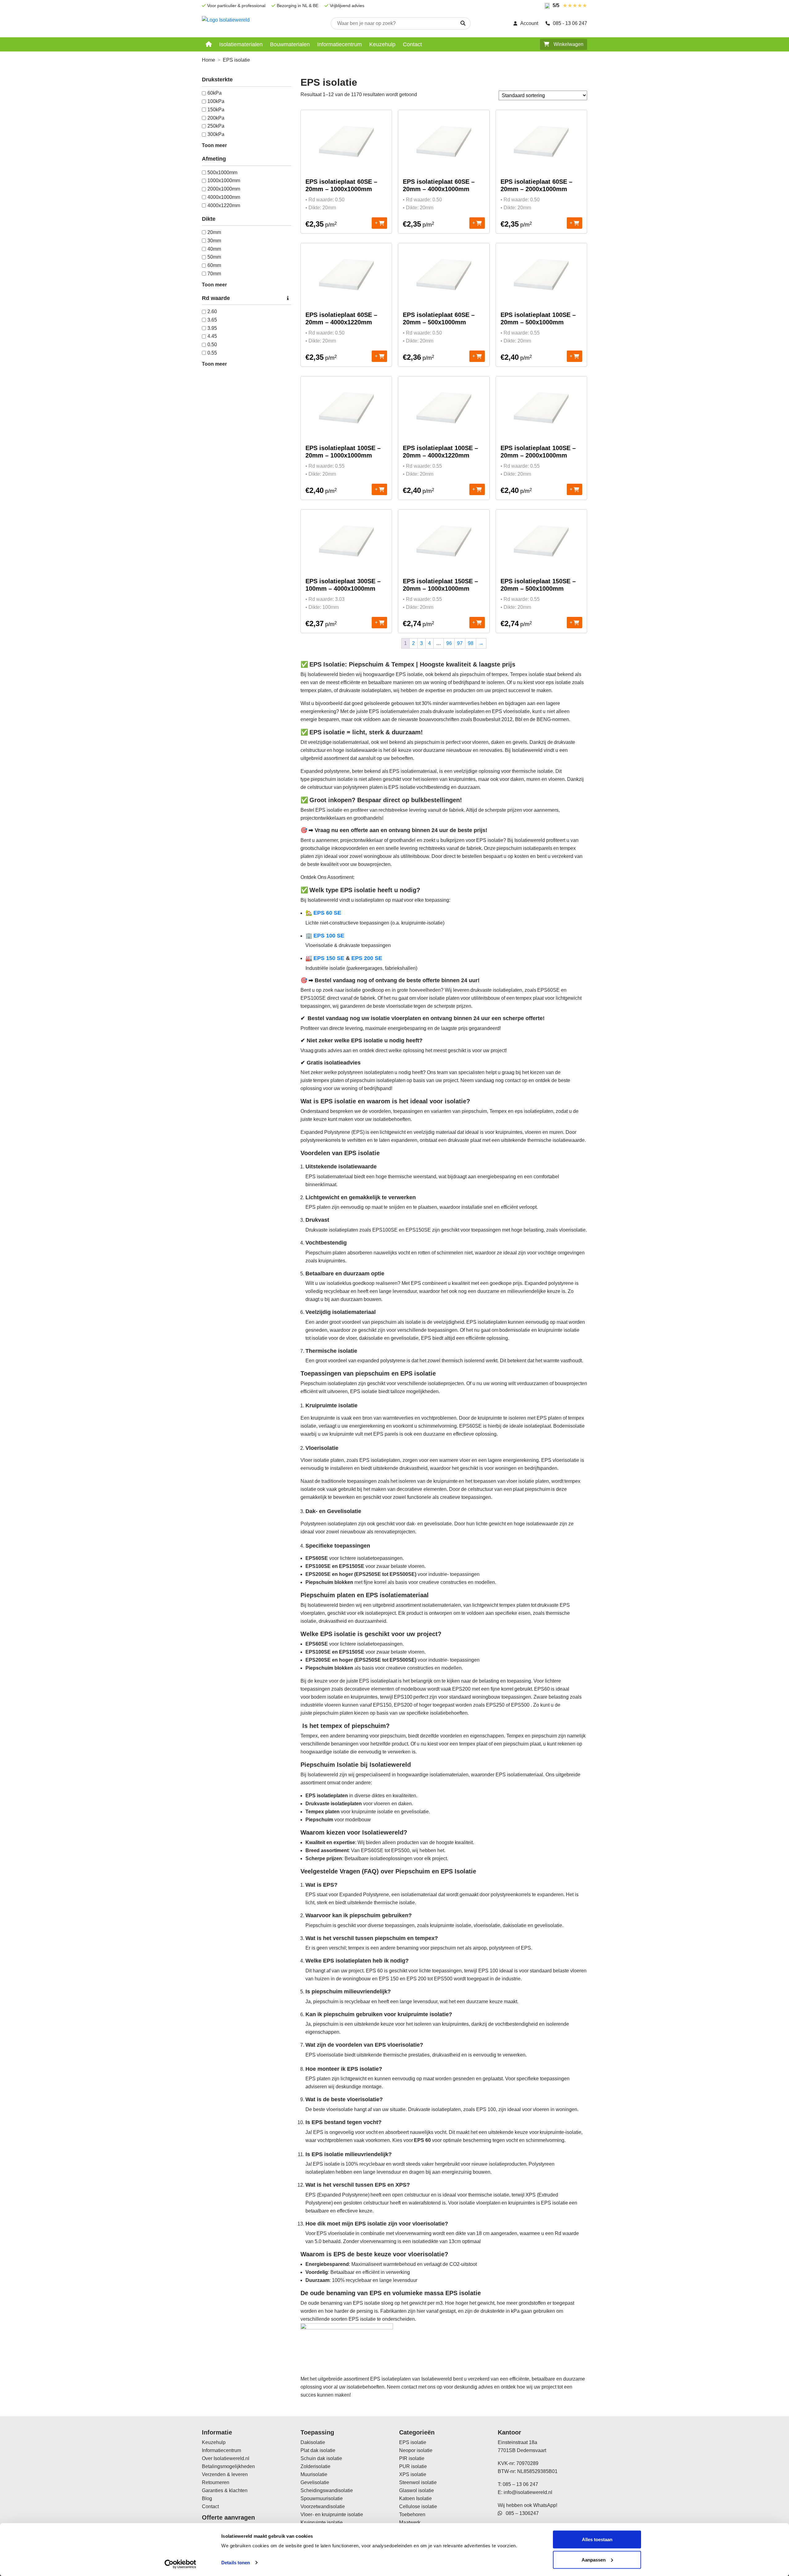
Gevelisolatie (315, 2482)
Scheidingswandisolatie (327, 2490)
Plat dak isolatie (318, 2450)
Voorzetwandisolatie (323, 2506)
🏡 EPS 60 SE (323, 913)
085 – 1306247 (520, 2513)
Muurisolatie (314, 2474)
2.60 (212, 312)
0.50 (212, 345)
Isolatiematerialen (241, 44)
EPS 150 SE (328, 958)
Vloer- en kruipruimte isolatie (332, 2514)
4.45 (212, 336)
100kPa (216, 101)
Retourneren (216, 2482)
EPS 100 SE (328, 936)
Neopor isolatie (416, 2450)
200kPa (216, 118)
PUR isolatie (413, 2466)
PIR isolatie (412, 2458)
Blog (207, 2498)
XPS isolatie (413, 2474)
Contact (412, 44)
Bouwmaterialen (290, 44)
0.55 (212, 353)
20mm (214, 232)
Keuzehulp (382, 44)
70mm (214, 274)
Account (529, 23)
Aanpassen (594, 2560)
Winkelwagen (568, 44)
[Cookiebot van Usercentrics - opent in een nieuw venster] (180, 2564)
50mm (214, 257)
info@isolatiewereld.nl (528, 2492)
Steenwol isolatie (418, 2482)
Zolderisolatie (315, 2466)
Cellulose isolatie (418, 2506)
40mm (214, 249)
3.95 (212, 328)
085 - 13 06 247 (570, 23)
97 (460, 643)
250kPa (216, 126)
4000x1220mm (224, 205)
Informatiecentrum (339, 44)
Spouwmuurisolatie (322, 2498)
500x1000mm (222, 172)
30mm (214, 241)
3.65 (212, 320)
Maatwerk (410, 2523)
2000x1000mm (224, 189)
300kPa (216, 134)
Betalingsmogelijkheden (228, 2466)
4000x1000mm (224, 197)
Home (208, 60)
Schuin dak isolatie (321, 2458)
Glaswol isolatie (417, 2490)
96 (449, 643)
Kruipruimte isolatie (322, 2523)
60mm (214, 265)
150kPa (216, 110)
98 (471, 643)
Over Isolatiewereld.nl (226, 2458)
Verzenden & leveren (225, 2474)
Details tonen (236, 2563)
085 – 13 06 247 (520, 2484)
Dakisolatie (313, 2442)
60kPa (215, 93)
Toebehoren (412, 2514)
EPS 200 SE (367, 958)
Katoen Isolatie (415, 2498)
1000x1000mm (224, 180)
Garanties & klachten (225, 2490)
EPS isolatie (413, 2442)
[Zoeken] (463, 23)
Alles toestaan (597, 2539)
